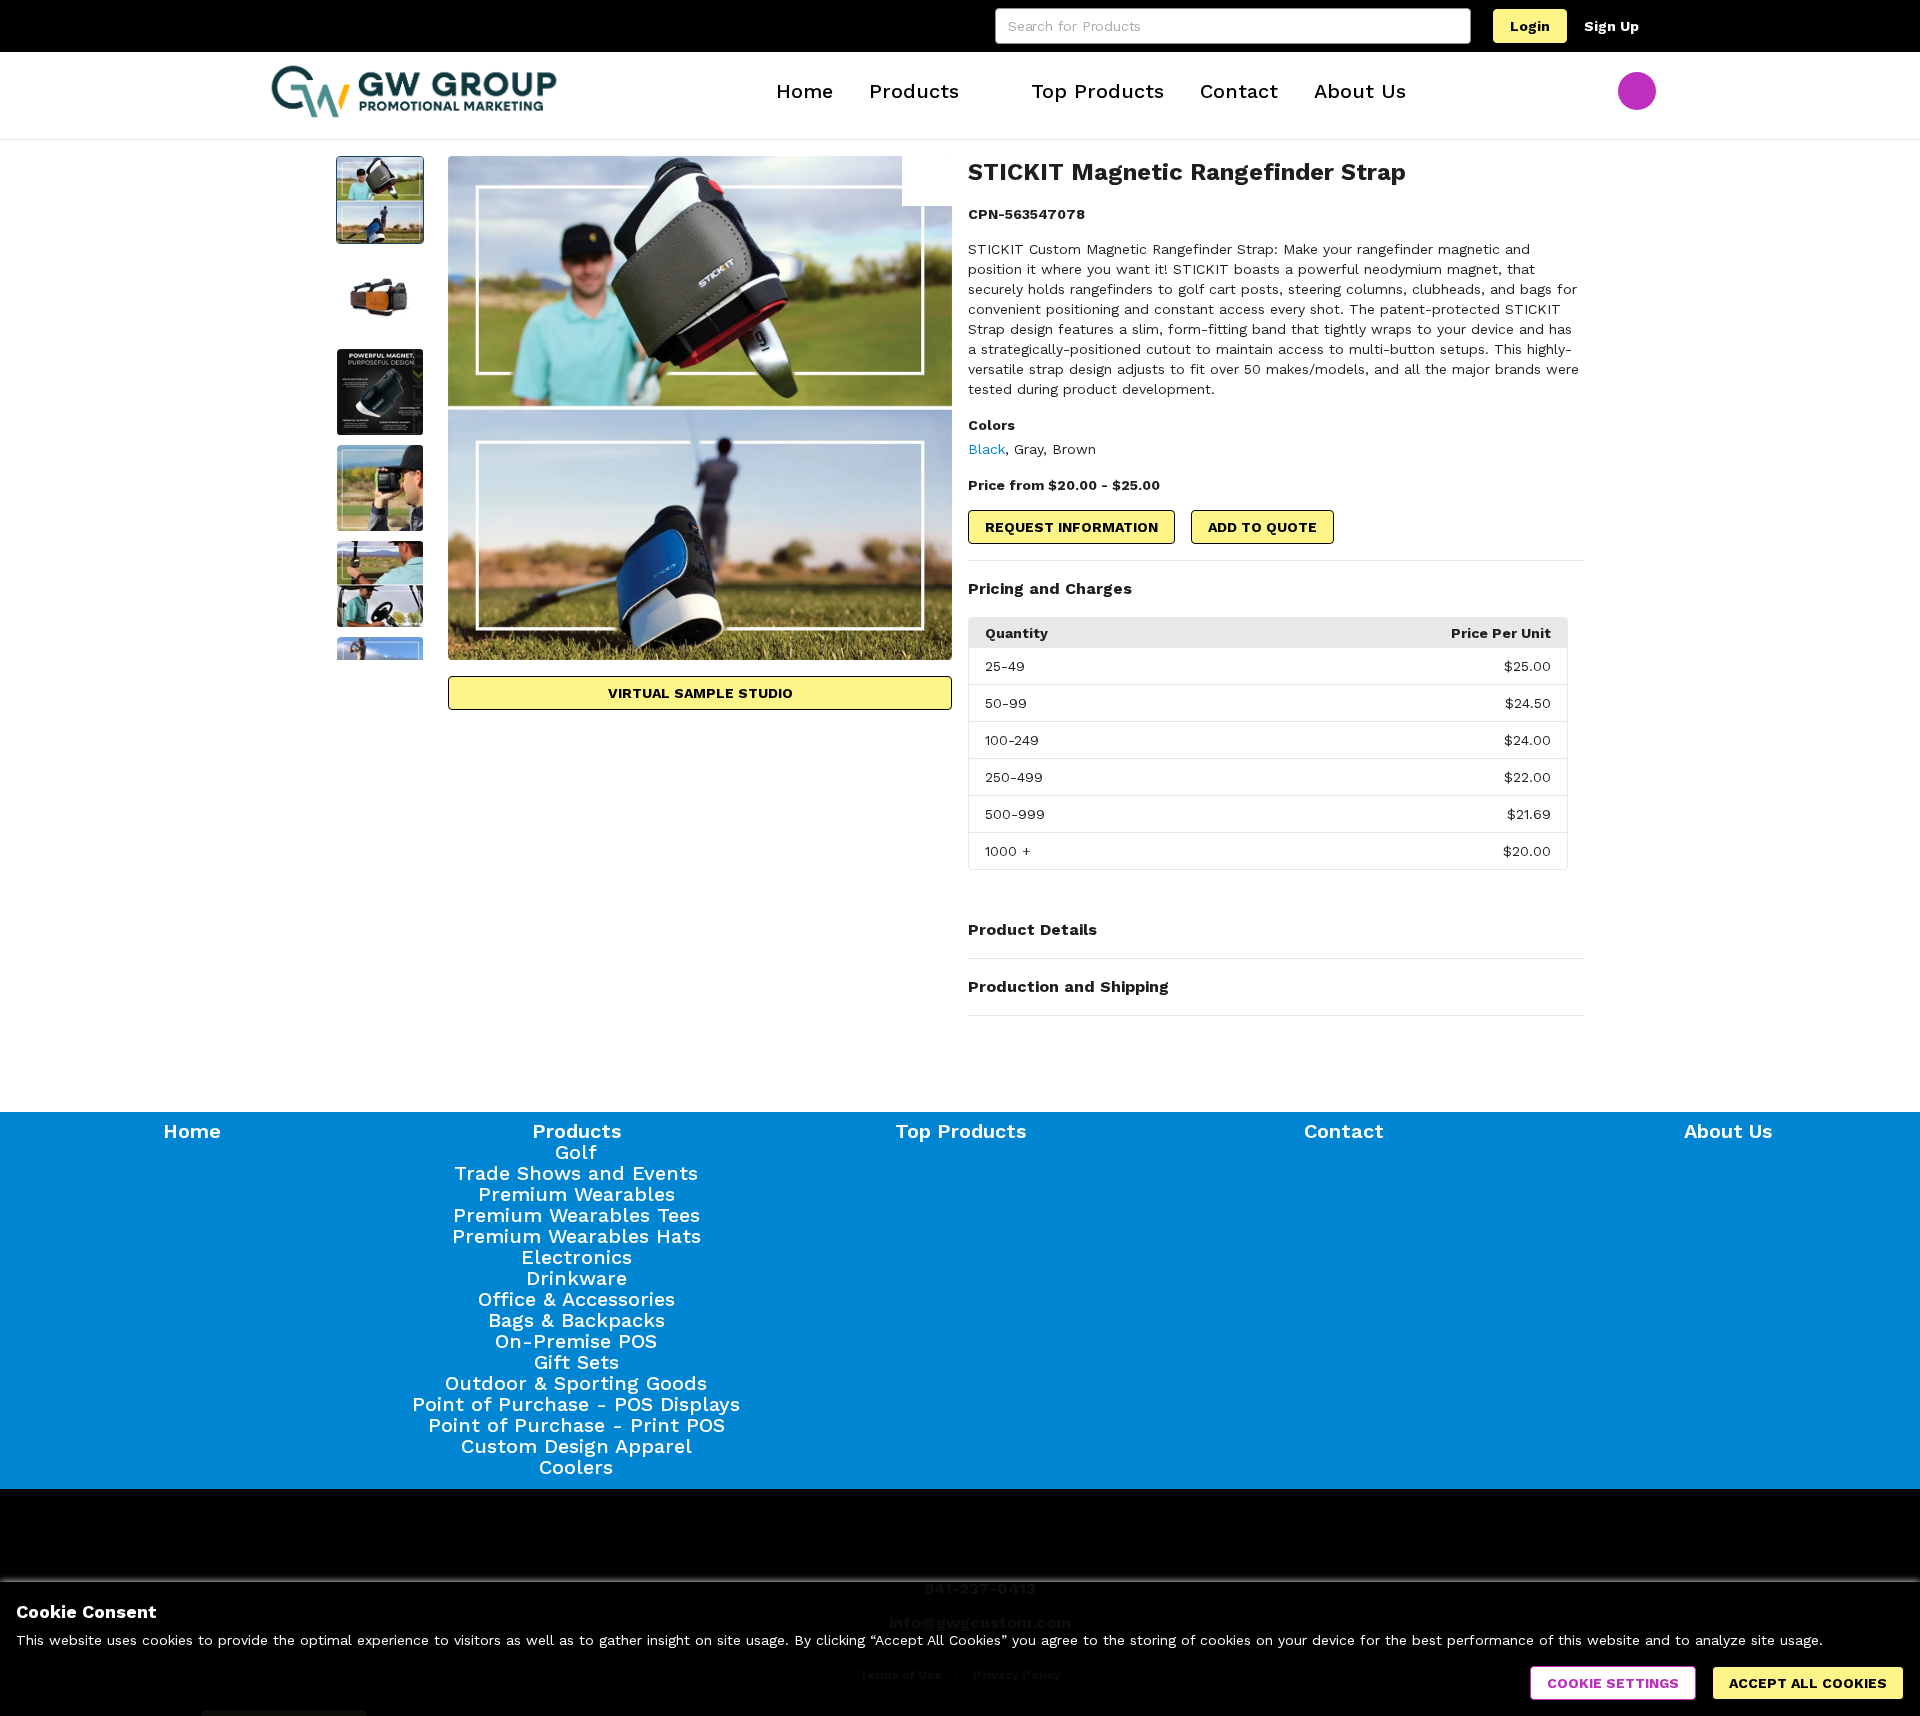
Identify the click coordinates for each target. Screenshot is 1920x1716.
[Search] (1453, 26)
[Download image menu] (927, 181)
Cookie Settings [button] (1613, 1683)
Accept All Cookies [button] (1808, 1683)
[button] (1276, 589)
